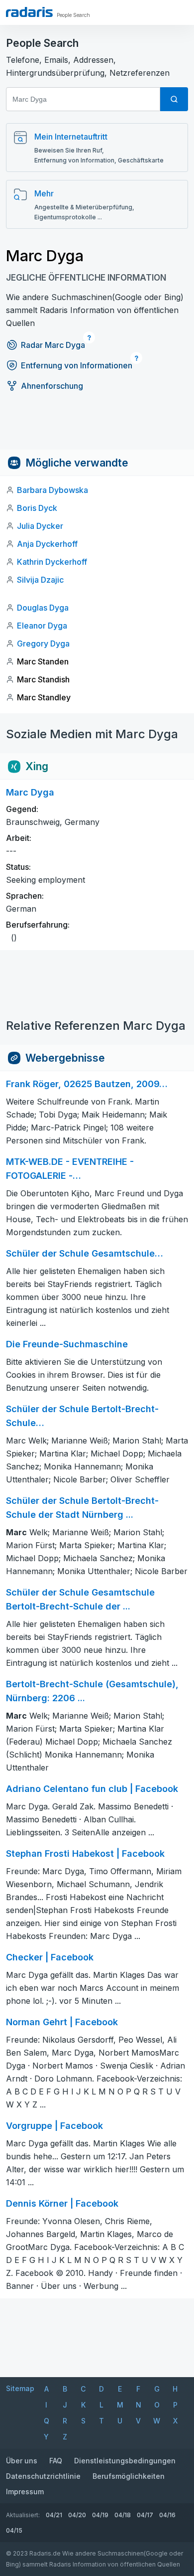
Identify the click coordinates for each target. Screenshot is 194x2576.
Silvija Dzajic (40, 580)
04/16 (167, 2515)
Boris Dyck (37, 508)
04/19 (100, 2515)
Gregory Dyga (43, 644)
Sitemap (20, 2388)
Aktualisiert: (23, 2515)
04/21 (54, 2515)
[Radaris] (29, 12)
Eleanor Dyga (42, 626)
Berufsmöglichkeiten (129, 2476)
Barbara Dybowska (52, 490)
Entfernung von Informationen (77, 365)
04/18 (123, 2515)
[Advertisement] (97, 427)
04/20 (77, 2515)
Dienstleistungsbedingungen (125, 2461)
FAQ (56, 2461)
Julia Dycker (40, 526)
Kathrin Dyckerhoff (52, 562)
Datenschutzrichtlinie (43, 2476)
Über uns (22, 2461)
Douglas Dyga (43, 608)
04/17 (145, 2515)
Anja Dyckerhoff (47, 544)
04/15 (14, 2530)
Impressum (25, 2492)
